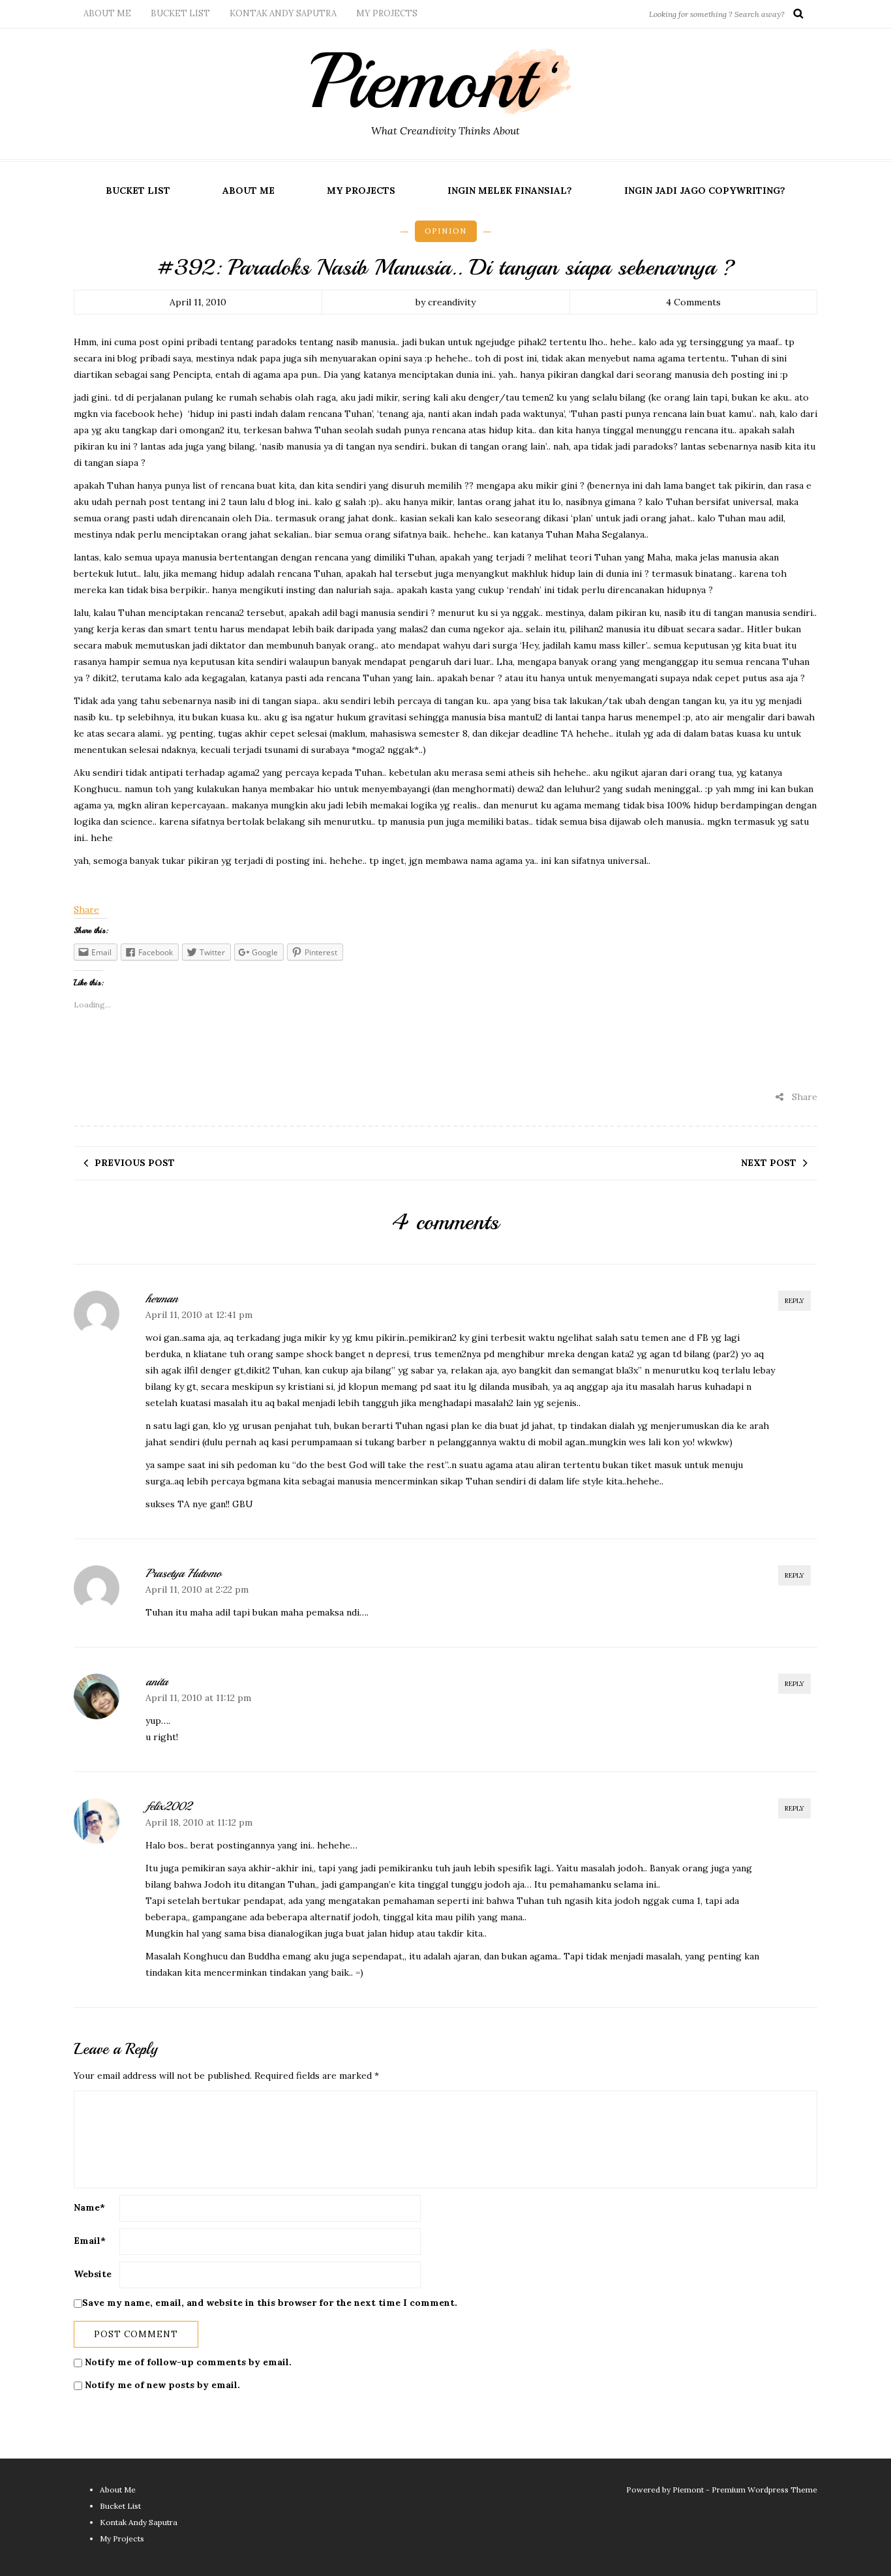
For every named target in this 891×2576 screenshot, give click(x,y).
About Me (107, 13)
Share (86, 910)
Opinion (446, 231)
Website (93, 2274)
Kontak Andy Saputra (283, 13)
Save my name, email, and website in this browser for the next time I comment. (270, 2303)
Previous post (135, 1163)
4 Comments (693, 302)
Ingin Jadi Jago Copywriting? (705, 191)
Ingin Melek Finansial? (510, 191)
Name (89, 2207)
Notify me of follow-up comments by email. (188, 2362)
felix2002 (168, 1806)
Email (90, 2241)
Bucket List (180, 13)
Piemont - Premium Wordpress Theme (745, 2490)
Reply (794, 1301)
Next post (769, 1163)
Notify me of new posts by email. (162, 2385)
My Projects (387, 13)
